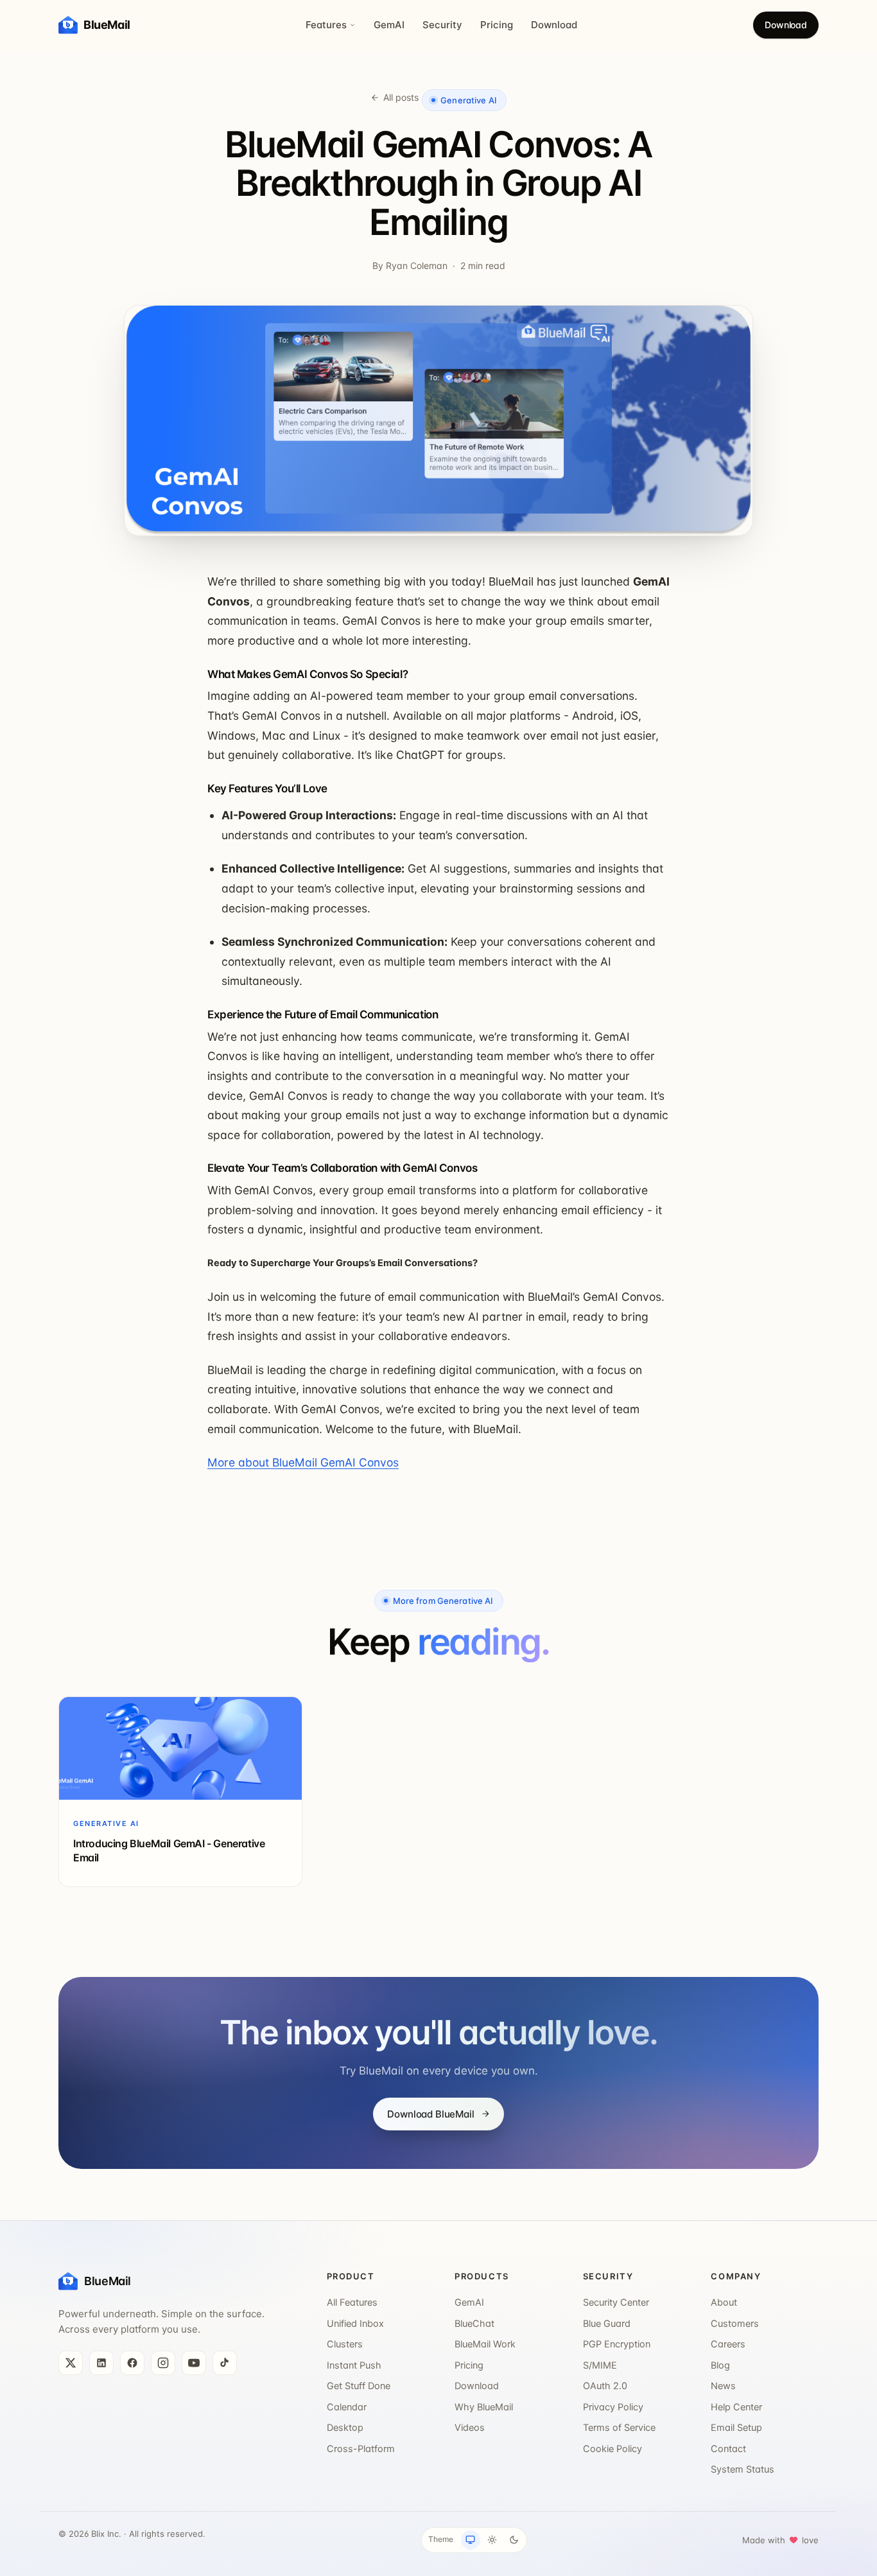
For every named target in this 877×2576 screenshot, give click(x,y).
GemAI (389, 25)
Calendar (347, 2407)
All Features (352, 2302)
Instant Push (354, 2365)
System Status (742, 2469)
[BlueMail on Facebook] (132, 2363)
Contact (728, 2449)
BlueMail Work (485, 2344)
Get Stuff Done (359, 2386)
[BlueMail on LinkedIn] (101, 2363)
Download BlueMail (430, 2114)
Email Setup (736, 2428)
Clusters (345, 2344)
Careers (728, 2344)
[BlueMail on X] (71, 2363)
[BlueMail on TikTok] (225, 2363)
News (723, 2386)
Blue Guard (607, 2324)
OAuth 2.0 (605, 2386)
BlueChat (474, 2324)
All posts (401, 97)
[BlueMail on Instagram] (163, 2363)
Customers (735, 2324)
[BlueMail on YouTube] (194, 2363)
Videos (470, 2428)
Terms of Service (619, 2428)
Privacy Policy (613, 2407)
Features (326, 25)
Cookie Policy (612, 2449)
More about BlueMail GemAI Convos (303, 1462)
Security (442, 25)
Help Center (736, 2407)
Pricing (497, 25)
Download (554, 25)
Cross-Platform (361, 2449)
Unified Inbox (355, 2324)
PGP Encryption (617, 2344)
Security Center (616, 2302)
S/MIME (600, 2365)
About (724, 2302)
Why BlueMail (484, 2407)
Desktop (345, 2428)
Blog (720, 2365)
